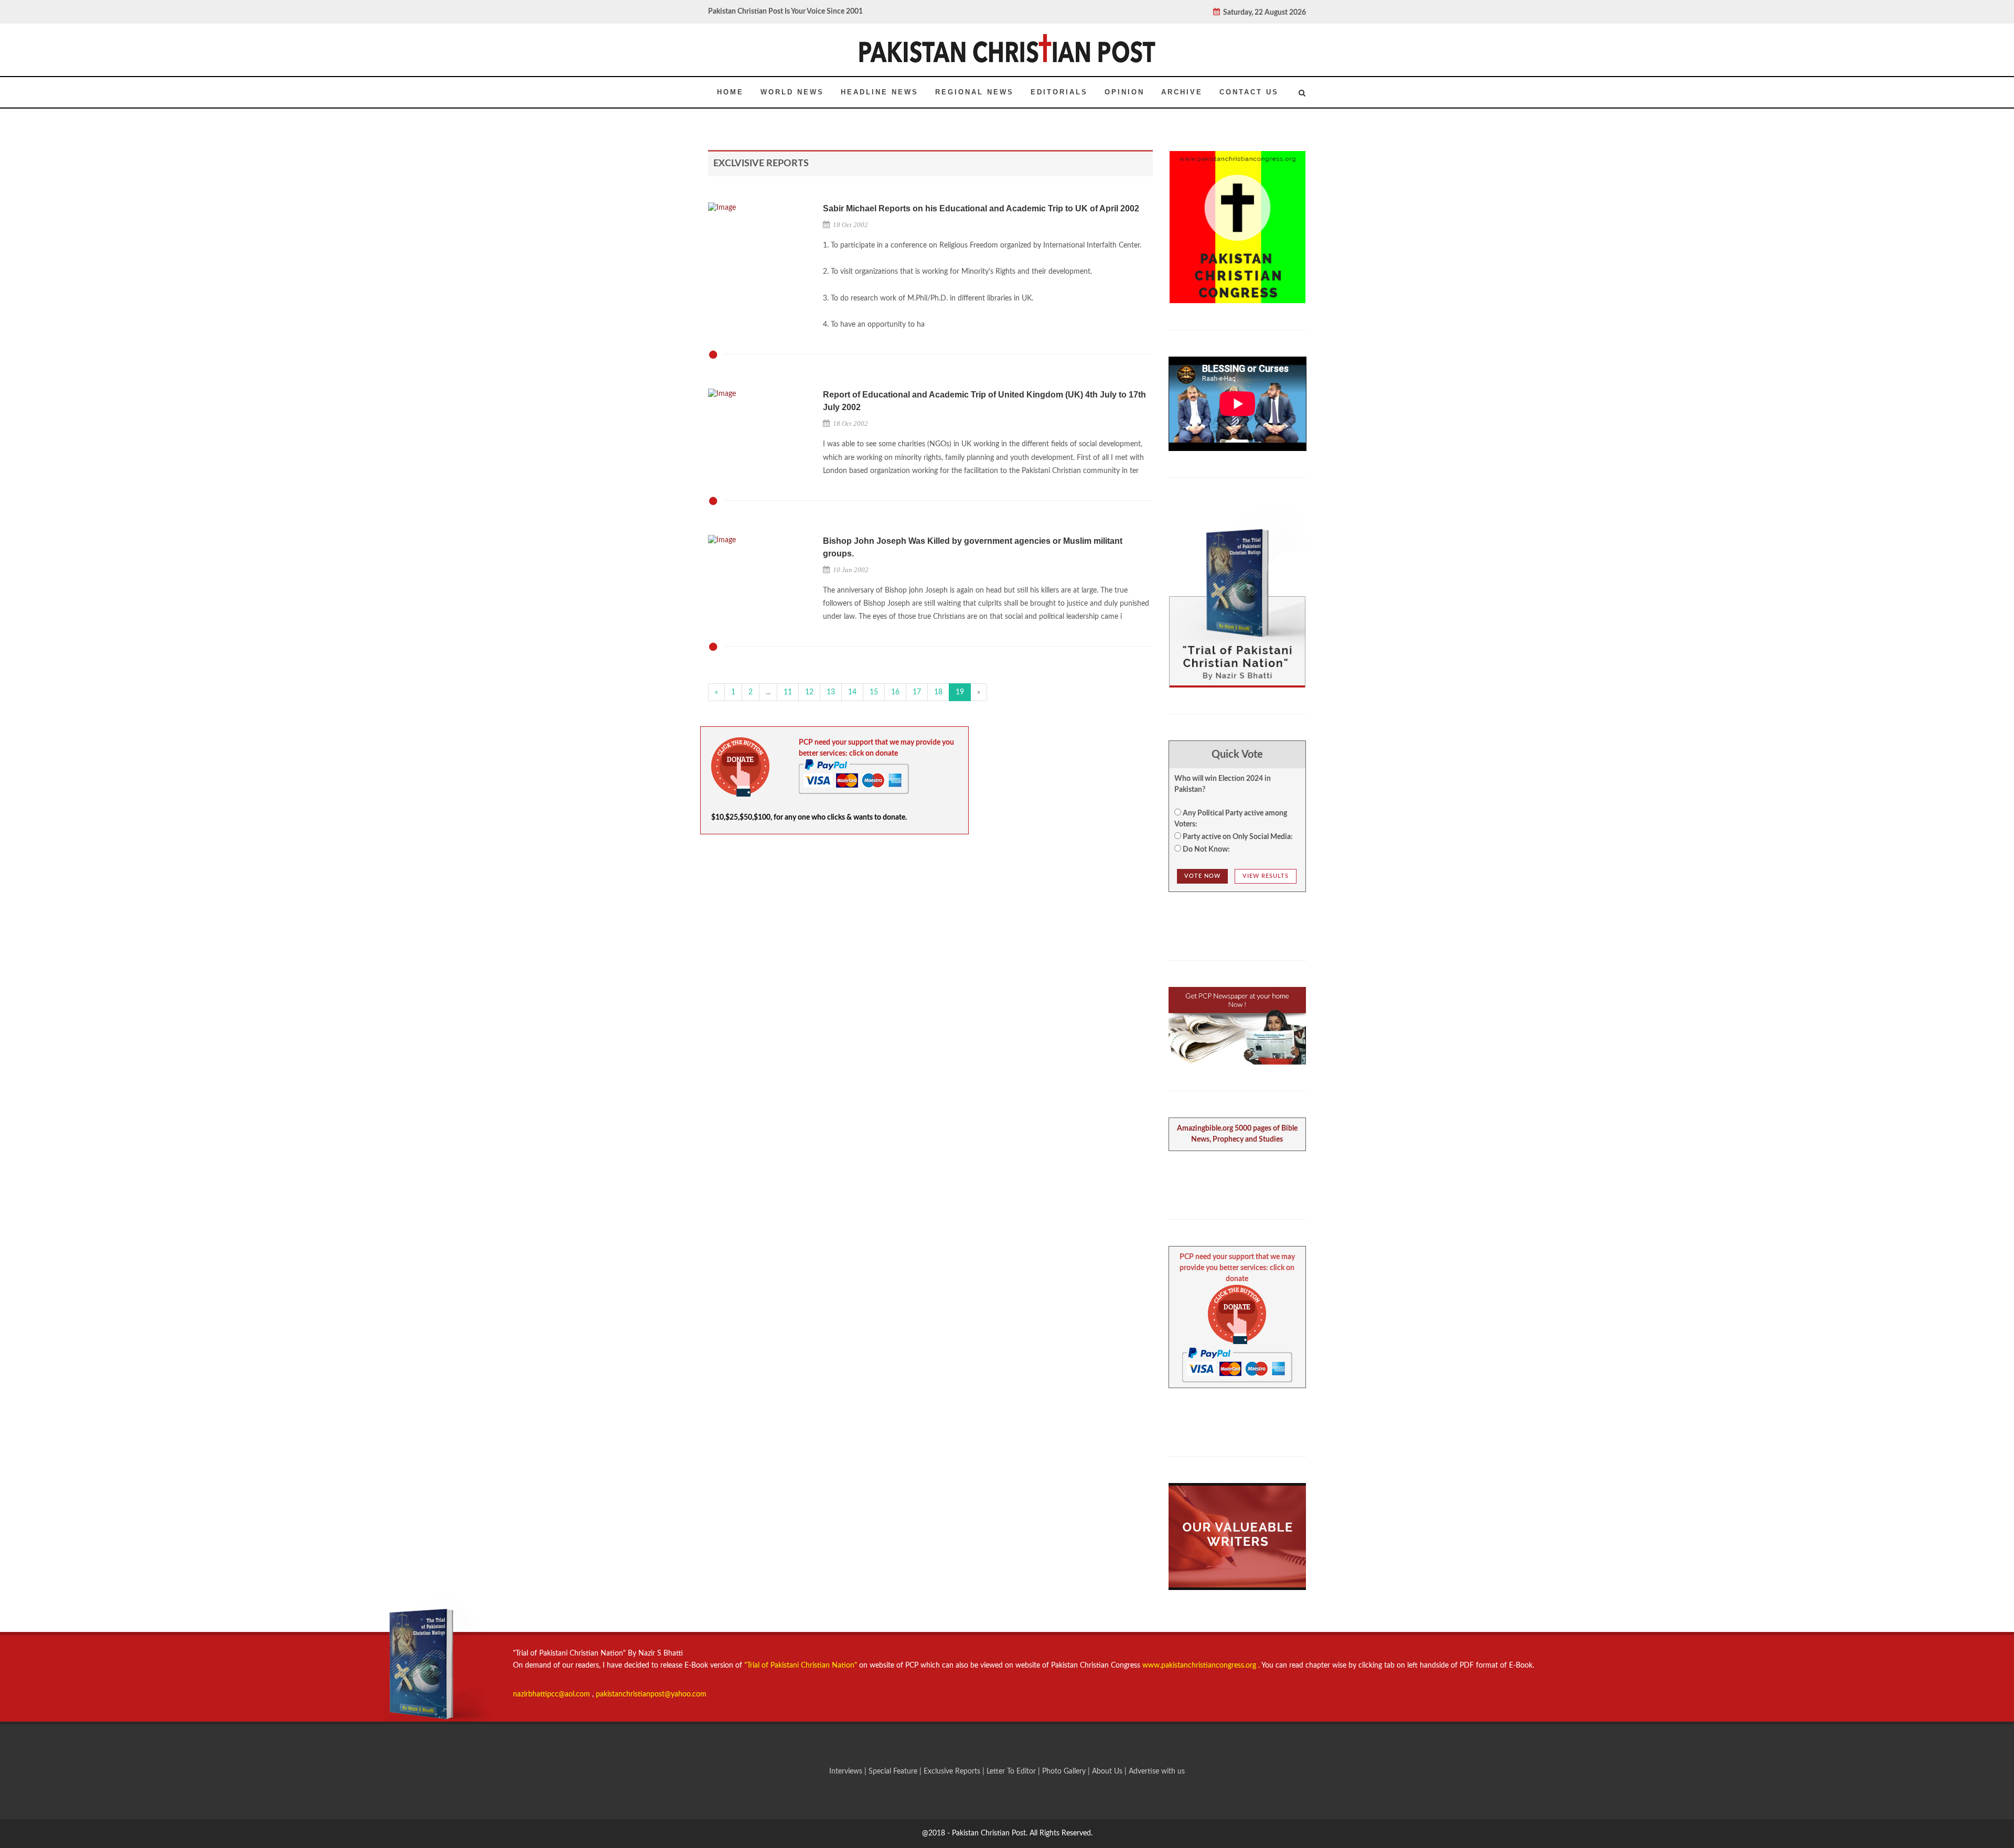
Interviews (847, 1771)
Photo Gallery (1064, 1771)
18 (938, 692)
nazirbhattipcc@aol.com (553, 1694)
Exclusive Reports (953, 1771)
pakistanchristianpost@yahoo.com (651, 1694)
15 (874, 692)
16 (895, 692)
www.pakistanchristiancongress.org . (1200, 1666)
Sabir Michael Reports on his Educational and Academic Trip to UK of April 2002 (981, 208)
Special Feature (894, 1771)
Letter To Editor (1012, 1771)
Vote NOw (1202, 876)
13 (831, 692)
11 (788, 692)
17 (917, 692)
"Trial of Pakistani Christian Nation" (802, 1666)
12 (809, 692)
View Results (1266, 876)
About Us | (1110, 1771)
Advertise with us (1157, 1771)
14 (852, 692)
